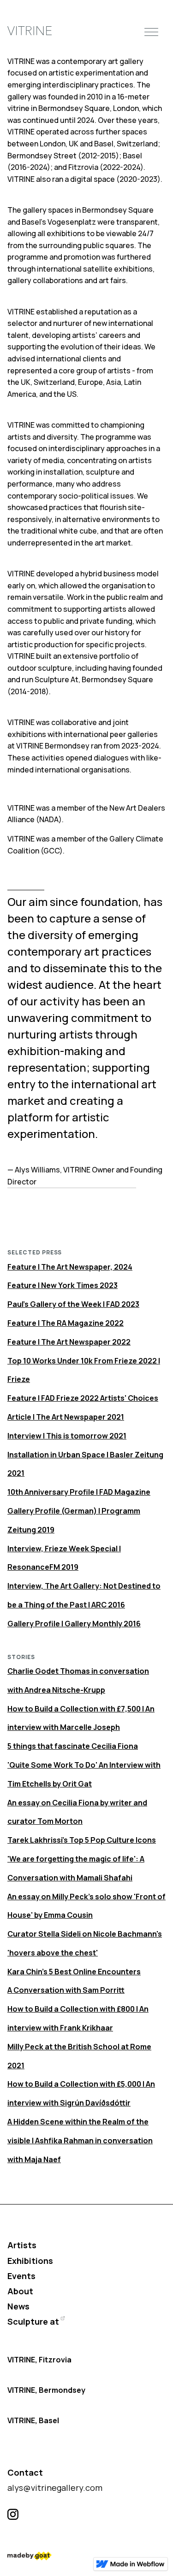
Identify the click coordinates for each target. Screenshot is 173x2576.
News (18, 2306)
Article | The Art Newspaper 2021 (66, 1417)
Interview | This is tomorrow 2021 (67, 1436)
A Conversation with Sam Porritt (66, 1990)
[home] (30, 32)
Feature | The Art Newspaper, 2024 (70, 1267)
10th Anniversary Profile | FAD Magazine (79, 1492)
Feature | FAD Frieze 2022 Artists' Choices (83, 1398)
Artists (22, 2245)
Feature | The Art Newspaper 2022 (69, 1342)
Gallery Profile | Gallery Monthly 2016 (74, 1624)
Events (21, 2276)
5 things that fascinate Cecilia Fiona (73, 1746)
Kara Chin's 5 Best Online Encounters (74, 1972)
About (20, 2291)
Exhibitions (30, 2261)
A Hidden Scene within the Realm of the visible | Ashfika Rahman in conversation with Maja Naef (80, 2141)
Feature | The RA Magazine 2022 (66, 1323)
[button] (151, 31)
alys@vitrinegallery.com (55, 2488)
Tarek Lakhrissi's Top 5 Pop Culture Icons (82, 1840)
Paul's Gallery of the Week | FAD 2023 (73, 1304)
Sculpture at (33, 2321)
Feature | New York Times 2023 (63, 1285)
